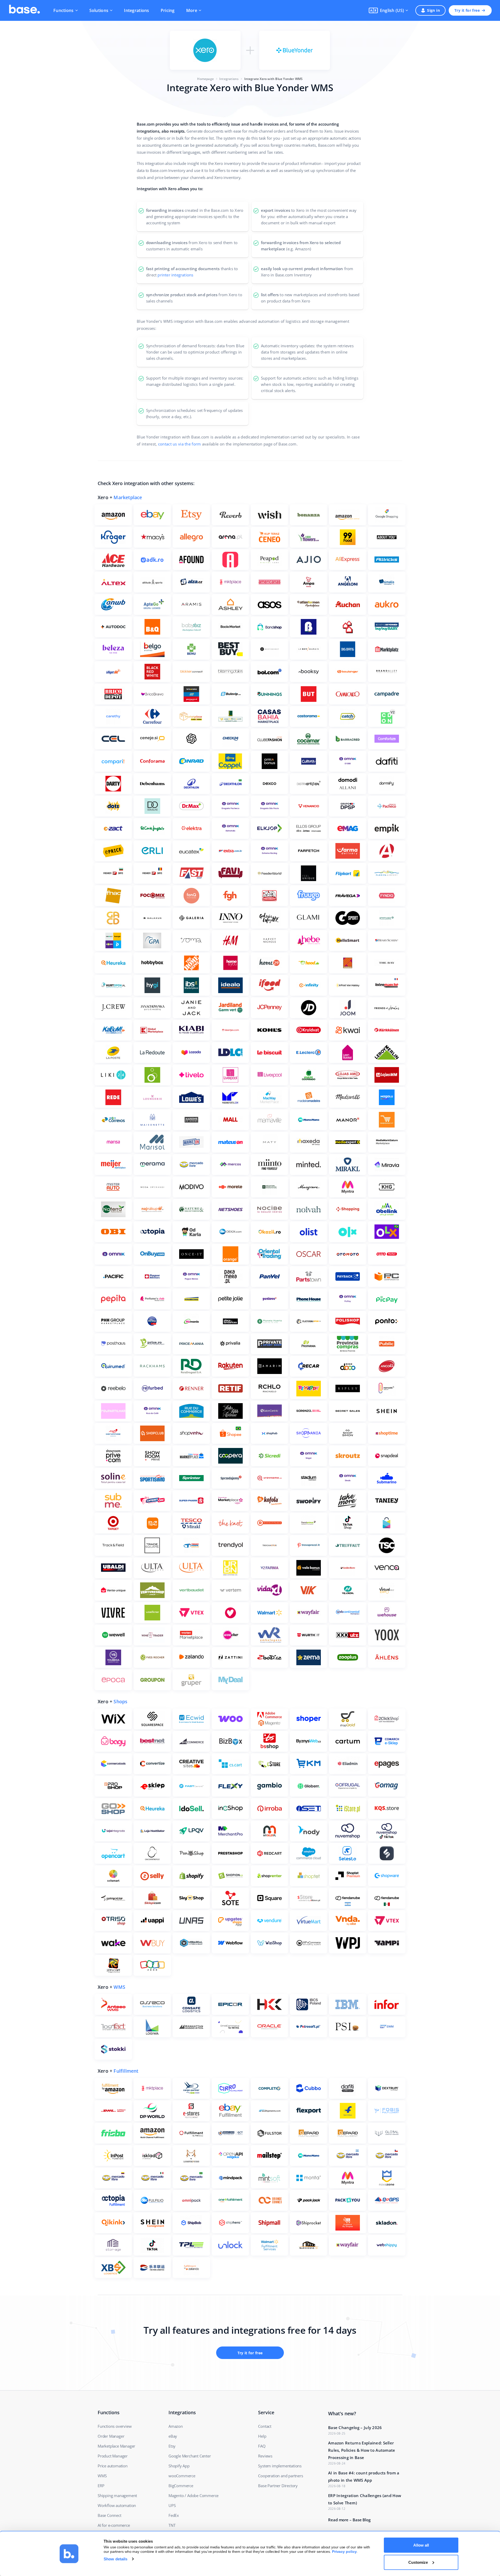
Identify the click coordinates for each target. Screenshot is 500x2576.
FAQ (262, 2446)
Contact (265, 2426)
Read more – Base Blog (349, 2520)
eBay (173, 2436)
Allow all (421, 2545)
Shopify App (179, 2466)
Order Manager (111, 2436)
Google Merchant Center (190, 2456)
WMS (119, 1987)
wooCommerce (182, 2476)
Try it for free (467, 10)
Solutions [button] (99, 10)
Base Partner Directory (278, 2486)
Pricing (168, 10)
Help (262, 2436)
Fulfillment (126, 2071)
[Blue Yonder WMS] (295, 50)
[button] (388, 10)
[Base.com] (24, 10)
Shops (120, 1701)
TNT (172, 2525)
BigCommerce (181, 2486)
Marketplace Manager (116, 2446)
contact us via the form (180, 444)
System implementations (280, 2466)
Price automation (113, 2466)
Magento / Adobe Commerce (193, 2495)
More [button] (192, 10)
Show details (115, 2559)
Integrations (136, 10)
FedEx (174, 2515)
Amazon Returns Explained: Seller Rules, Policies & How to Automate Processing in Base (362, 2450)
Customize (418, 2562)
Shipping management (117, 2495)
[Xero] (205, 50)
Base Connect (110, 2515)
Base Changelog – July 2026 (355, 2428)
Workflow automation (117, 2505)
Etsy (172, 2446)
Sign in (433, 10)
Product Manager (113, 2456)
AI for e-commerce (114, 2525)
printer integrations (175, 275)
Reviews (265, 2456)
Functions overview (115, 2426)
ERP (101, 2486)
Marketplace (128, 497)
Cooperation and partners (280, 2476)
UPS (172, 2505)
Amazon (176, 2426)
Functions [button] (64, 10)
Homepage (205, 79)
